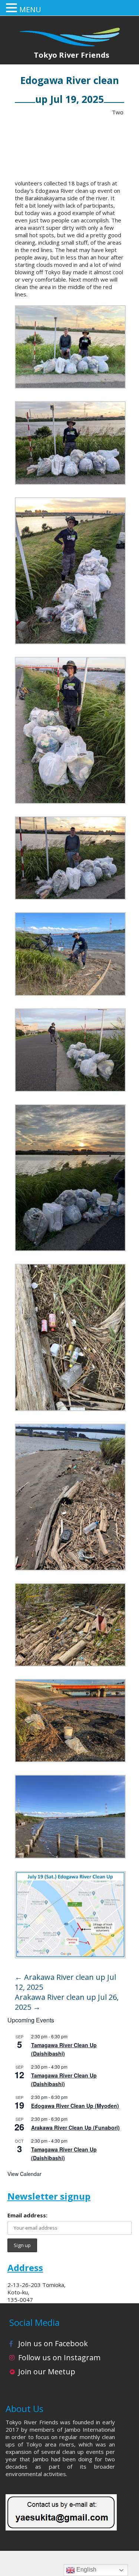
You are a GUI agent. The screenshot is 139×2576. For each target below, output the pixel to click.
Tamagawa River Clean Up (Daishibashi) (64, 2049)
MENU (30, 9)
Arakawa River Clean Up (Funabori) (75, 2127)
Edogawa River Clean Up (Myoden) (75, 2106)
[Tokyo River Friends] (69, 32)
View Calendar (24, 2174)
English (86, 2570)
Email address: (27, 2215)
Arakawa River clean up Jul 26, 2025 (67, 2002)
